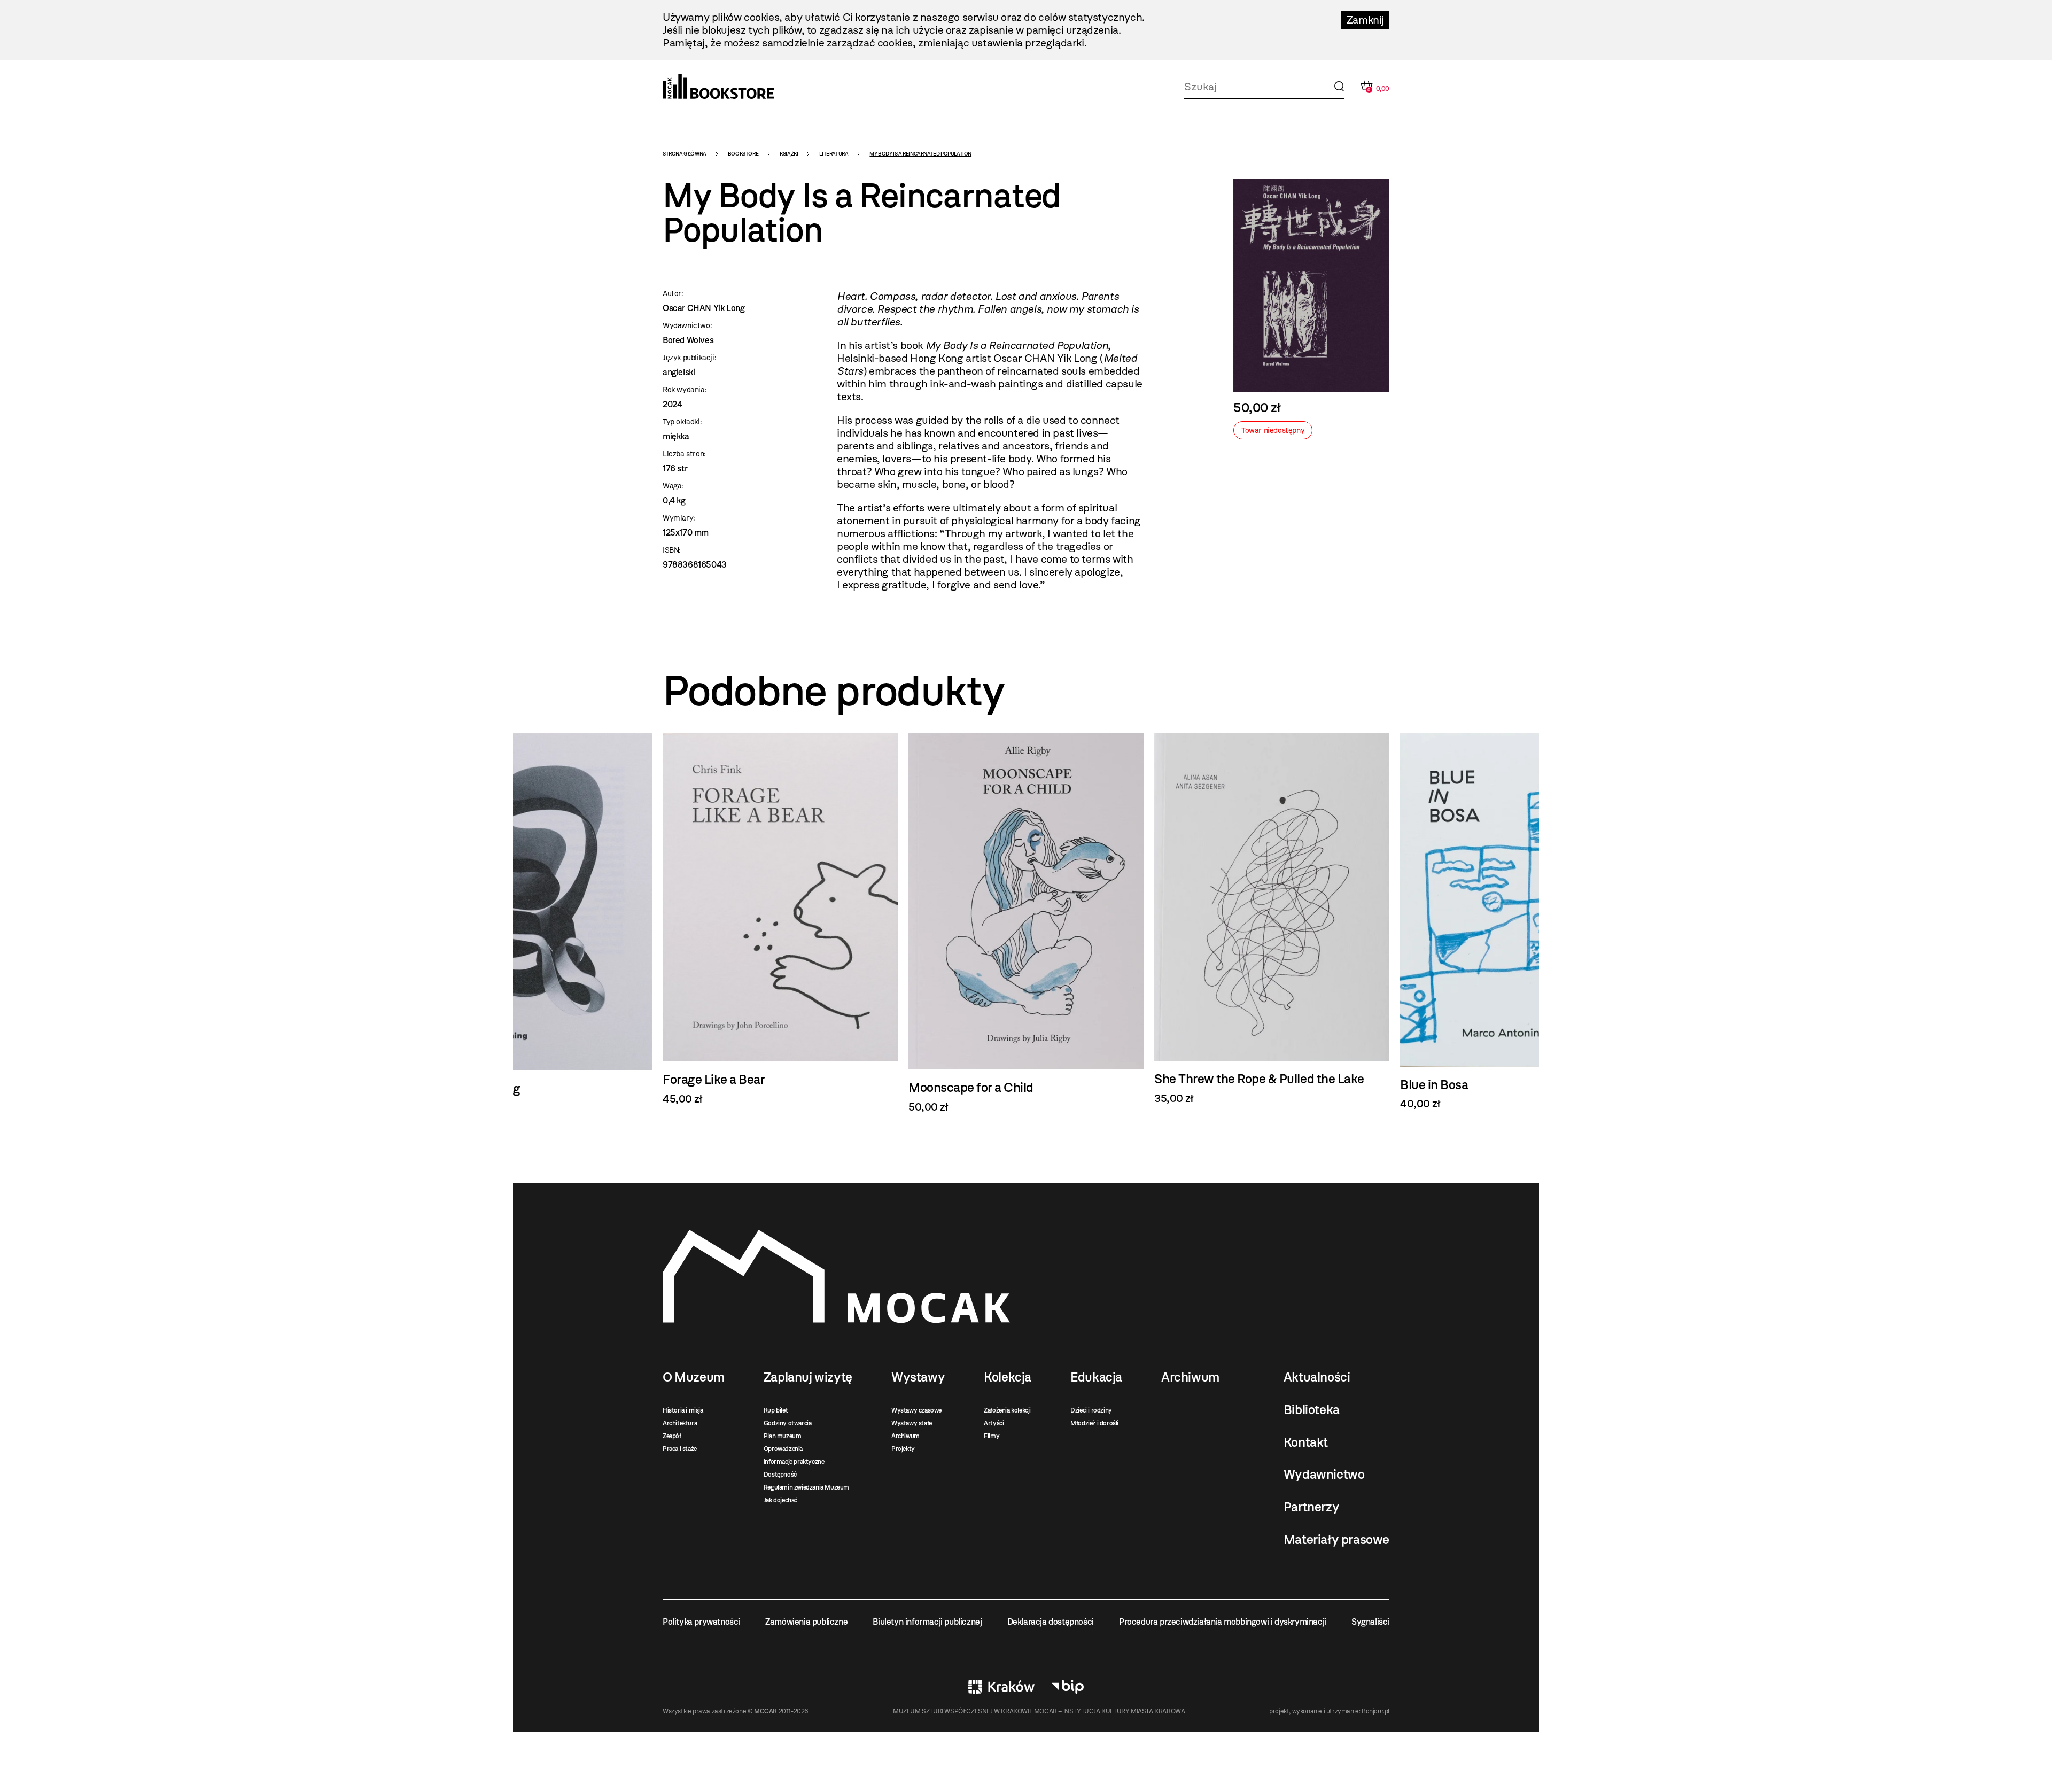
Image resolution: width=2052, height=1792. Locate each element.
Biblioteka (1312, 1410)
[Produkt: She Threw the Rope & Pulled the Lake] (1026, 919)
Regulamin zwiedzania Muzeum (806, 1487)
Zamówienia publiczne (806, 1622)
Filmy (992, 1436)
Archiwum (905, 1436)
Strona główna (685, 154)
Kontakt (1306, 1442)
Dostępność (780, 1475)
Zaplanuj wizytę (808, 1377)
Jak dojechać (780, 1500)
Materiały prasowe (1336, 1540)
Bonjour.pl (1375, 1711)
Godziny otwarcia (788, 1423)
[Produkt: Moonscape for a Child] (780, 923)
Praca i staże (680, 1449)
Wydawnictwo (1324, 1475)
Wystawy (918, 1377)
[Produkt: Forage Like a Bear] (534, 919)
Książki (789, 154)
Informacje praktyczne (794, 1462)
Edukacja (1096, 1377)
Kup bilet (776, 1410)
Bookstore (743, 154)
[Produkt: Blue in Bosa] (1272, 921)
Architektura (680, 1423)
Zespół (672, 1436)
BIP (1068, 1687)
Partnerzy (1311, 1507)
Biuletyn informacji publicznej (927, 1622)
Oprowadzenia (783, 1449)
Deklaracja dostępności (1051, 1622)
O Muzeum (694, 1377)
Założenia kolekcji (1007, 1410)
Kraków (1001, 1687)
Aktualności (1317, 1377)
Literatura (834, 154)
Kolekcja (1008, 1377)
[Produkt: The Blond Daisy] (1518, 921)
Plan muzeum (783, 1436)
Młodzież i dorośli (1094, 1423)
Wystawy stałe (912, 1423)
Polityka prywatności (701, 1622)
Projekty (903, 1449)
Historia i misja (683, 1410)
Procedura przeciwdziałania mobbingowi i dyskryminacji (1223, 1622)
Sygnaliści (1370, 1622)
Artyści (994, 1423)
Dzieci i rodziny (1091, 1410)
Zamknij (1365, 20)
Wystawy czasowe (916, 1410)
